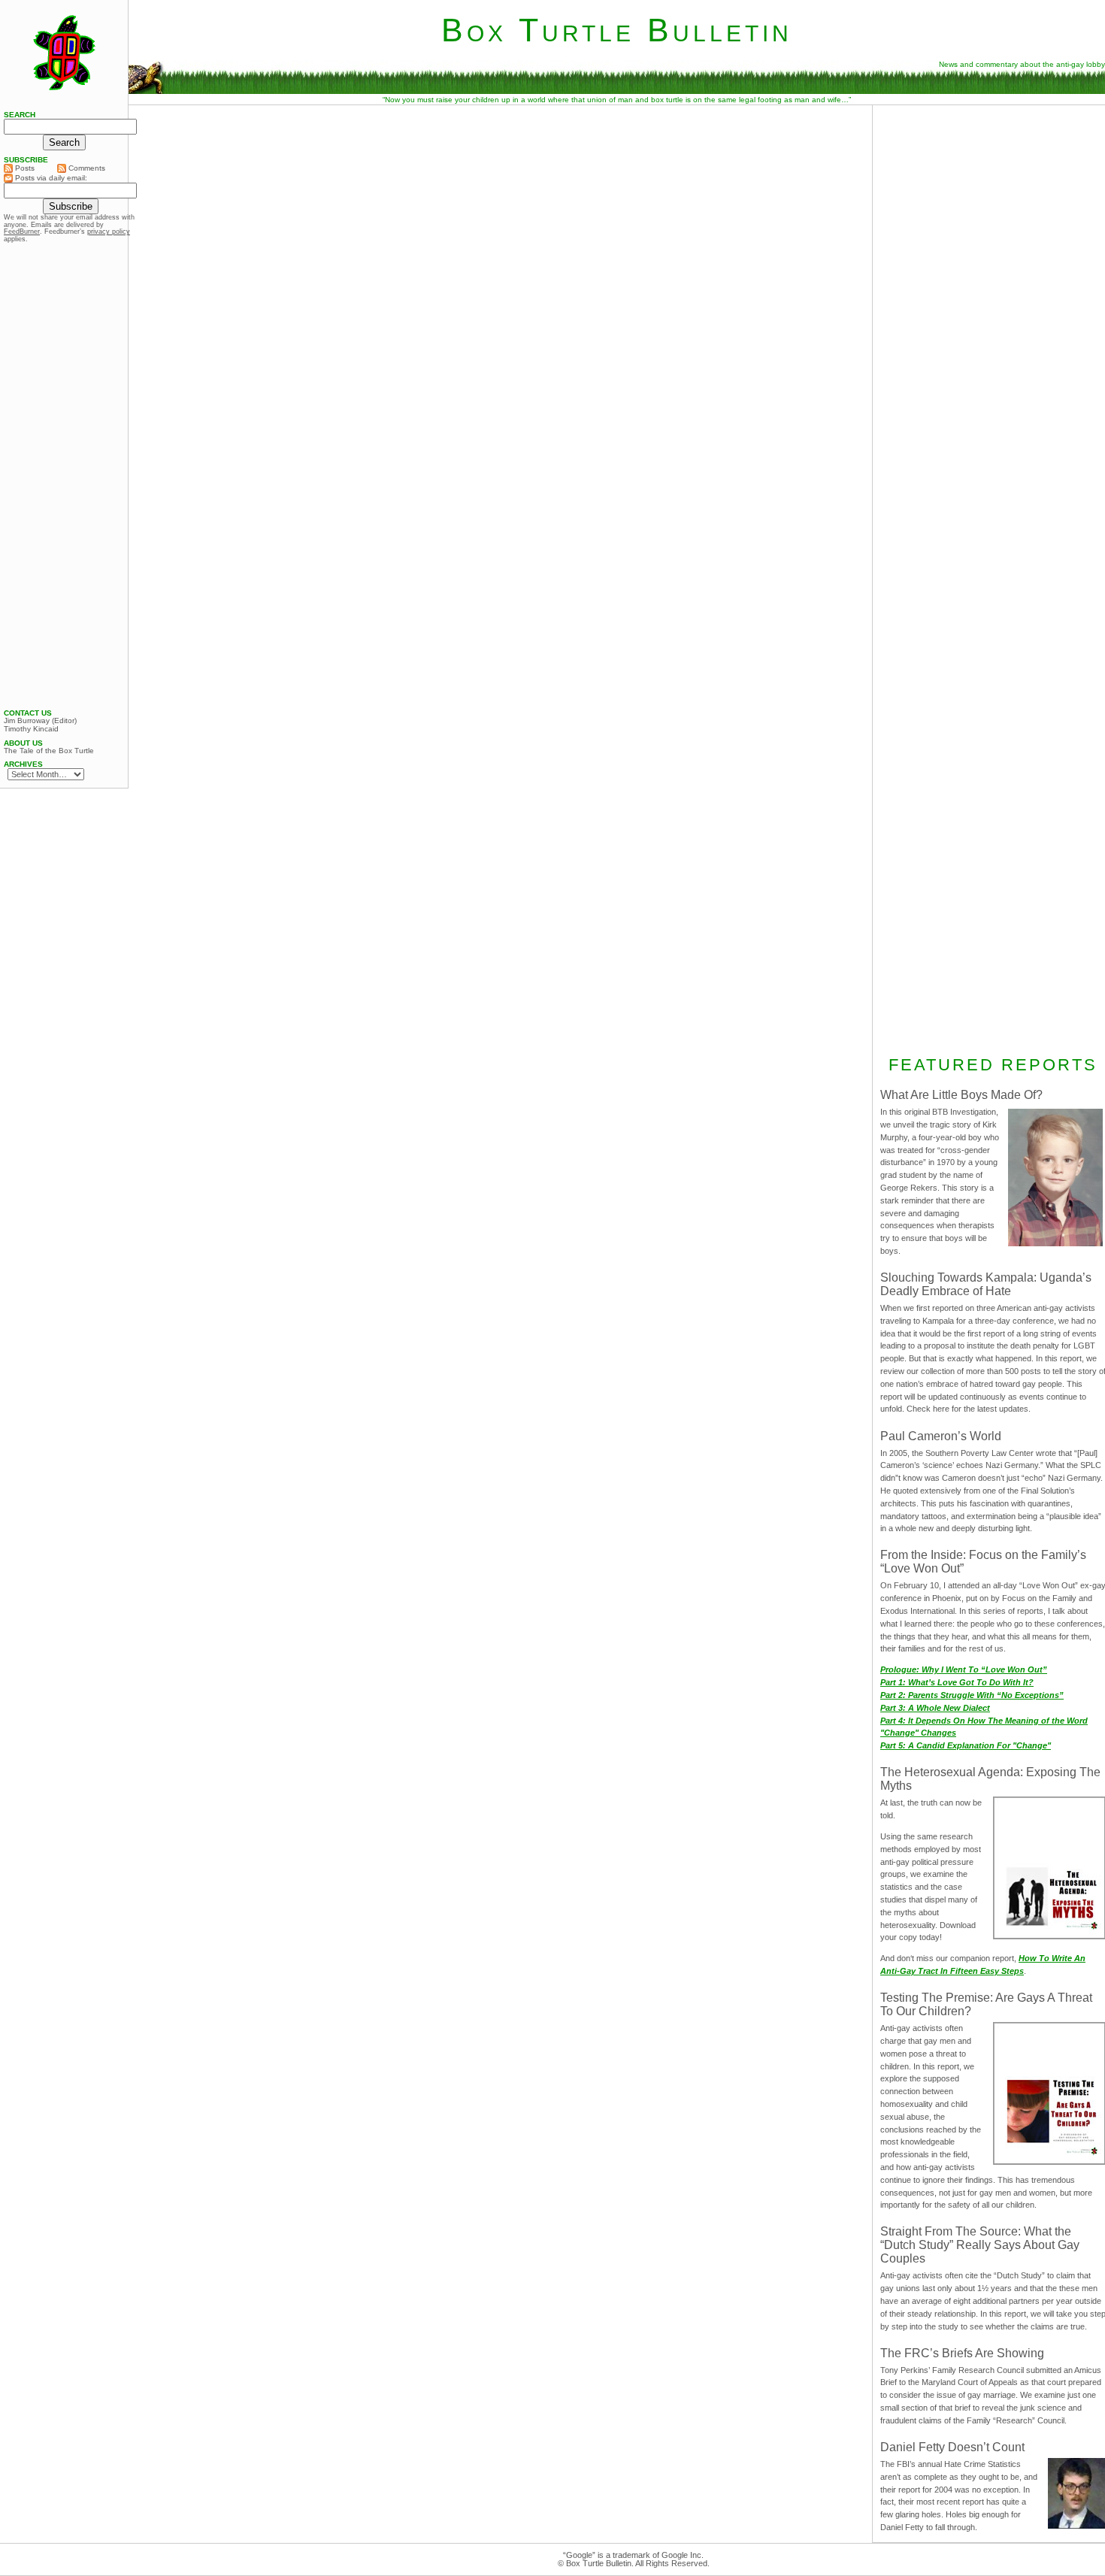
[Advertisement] (64, 476)
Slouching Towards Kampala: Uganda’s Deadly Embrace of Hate (986, 1284)
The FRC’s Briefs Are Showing (962, 2353)
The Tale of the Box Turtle (49, 751)
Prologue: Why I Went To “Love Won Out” (964, 1669)
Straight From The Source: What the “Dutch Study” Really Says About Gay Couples (980, 2245)
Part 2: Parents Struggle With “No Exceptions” (972, 1695)
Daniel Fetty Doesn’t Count (952, 2447)
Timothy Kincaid (31, 729)
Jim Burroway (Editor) (40, 721)
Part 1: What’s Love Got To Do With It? (957, 1682)
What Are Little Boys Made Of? (961, 1095)
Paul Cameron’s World (941, 1436)
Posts (24, 168)
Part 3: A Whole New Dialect (935, 1708)
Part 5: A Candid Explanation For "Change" (966, 1745)
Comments (86, 168)
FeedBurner (22, 232)
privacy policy (109, 232)
